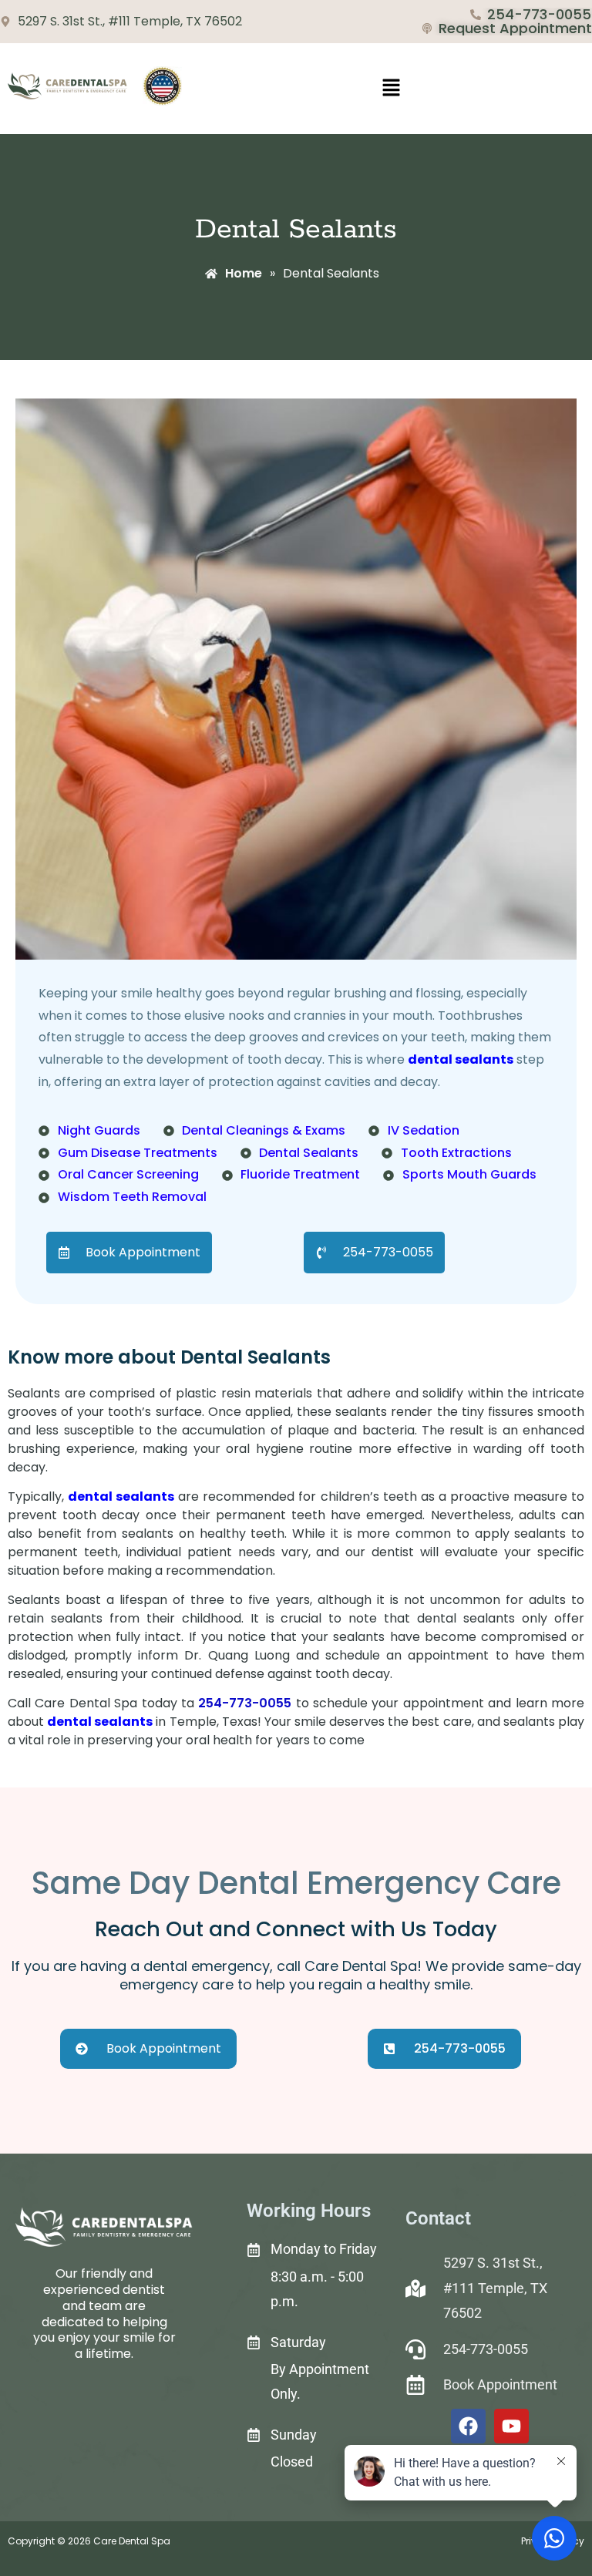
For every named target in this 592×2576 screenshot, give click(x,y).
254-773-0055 (245, 1703)
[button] (391, 89)
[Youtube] (511, 2426)
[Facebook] (468, 2426)
